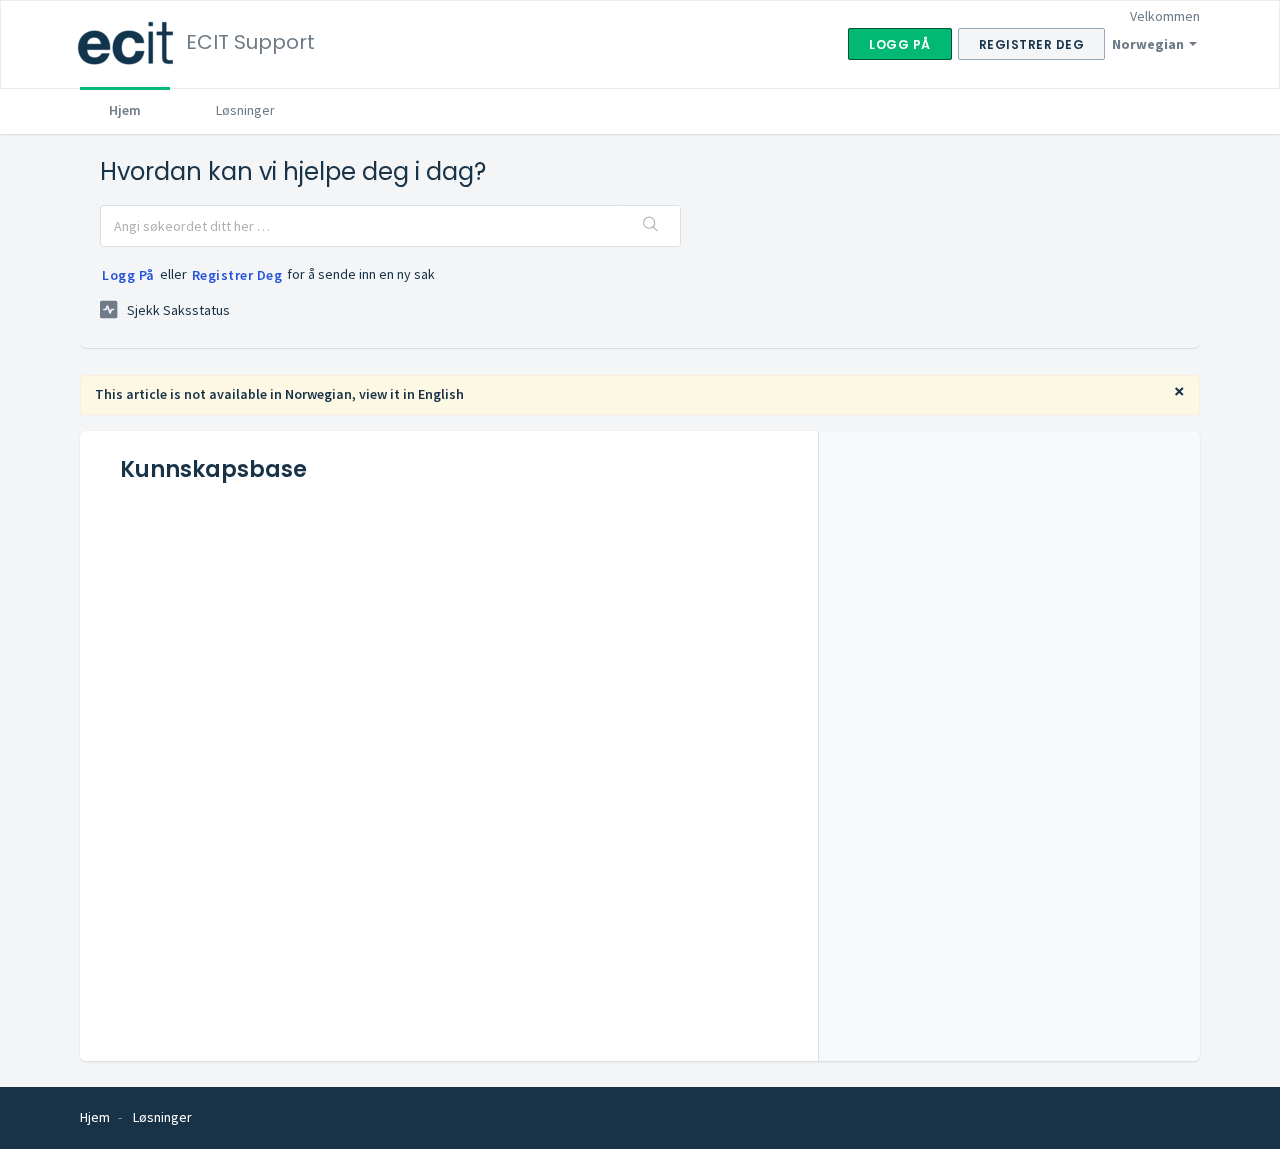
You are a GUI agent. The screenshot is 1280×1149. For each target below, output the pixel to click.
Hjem (125, 110)
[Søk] (651, 226)
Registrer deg (237, 275)
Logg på (128, 275)
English (441, 394)
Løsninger (245, 110)
